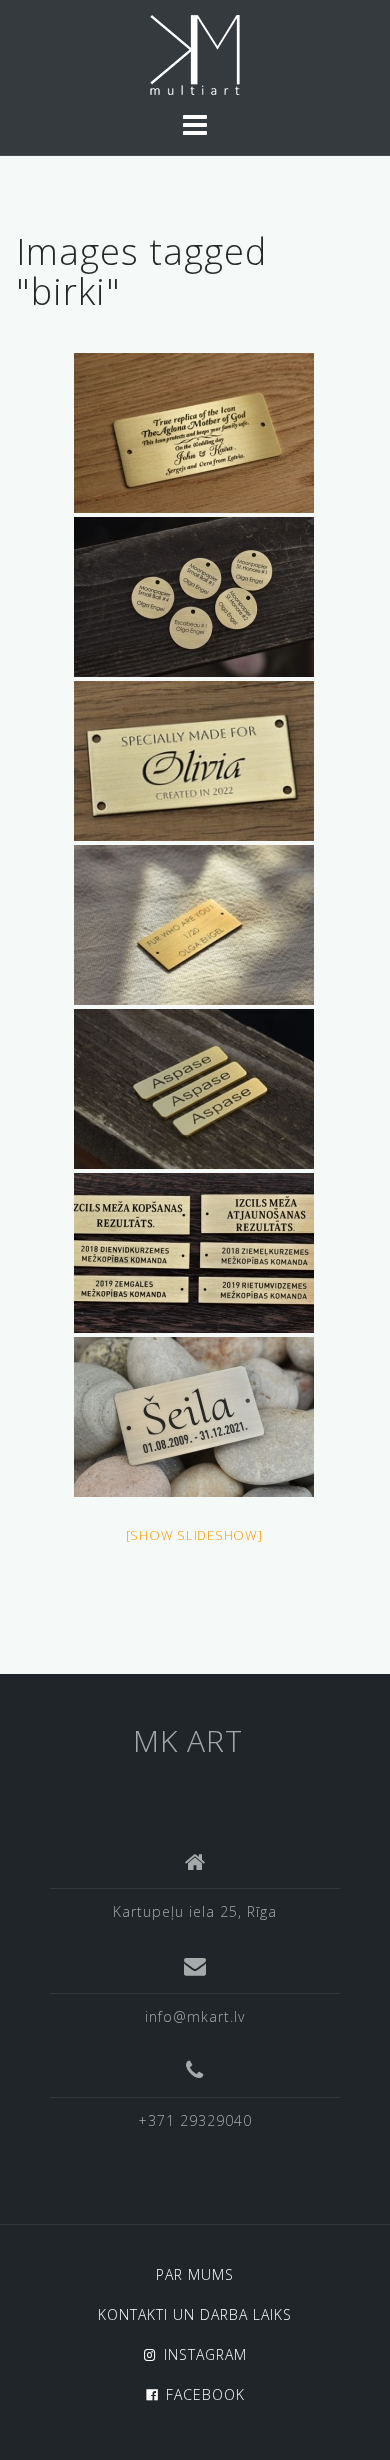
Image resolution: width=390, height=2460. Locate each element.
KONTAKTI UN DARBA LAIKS (195, 2314)
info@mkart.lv (195, 2016)
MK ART (188, 1740)
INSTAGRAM (205, 2354)
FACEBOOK (205, 2394)
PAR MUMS (195, 2274)
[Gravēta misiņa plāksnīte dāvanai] (194, 433)
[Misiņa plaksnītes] (194, 597)
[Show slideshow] (194, 1535)
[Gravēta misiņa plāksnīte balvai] (194, 1253)
